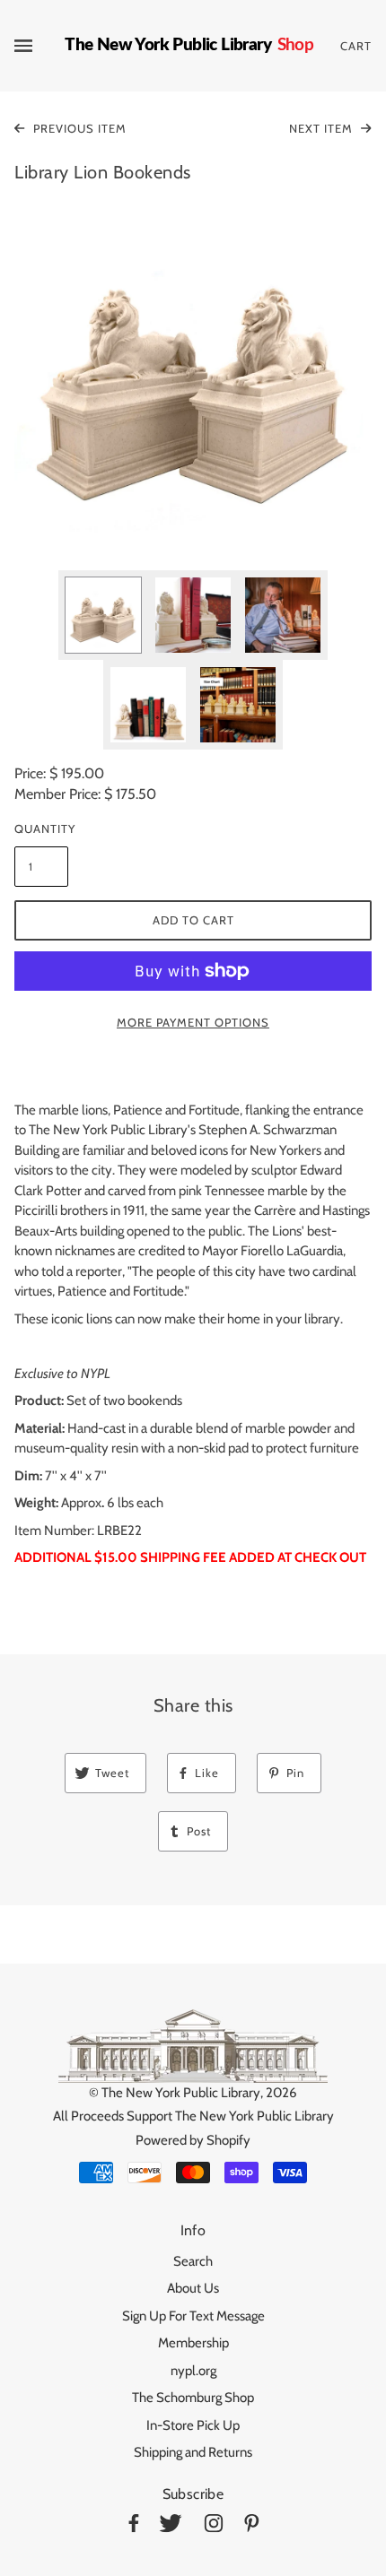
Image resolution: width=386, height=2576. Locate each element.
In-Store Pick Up (193, 2425)
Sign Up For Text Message (193, 2316)
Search (193, 2261)
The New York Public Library (181, 2093)
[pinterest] (252, 2526)
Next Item (323, 128)
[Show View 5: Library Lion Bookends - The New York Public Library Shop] (238, 705)
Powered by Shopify (193, 2140)
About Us (193, 2288)
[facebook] (134, 2526)
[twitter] (171, 2526)
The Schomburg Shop (193, 2398)
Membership (193, 2343)
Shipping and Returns (193, 2452)
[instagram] (214, 2526)
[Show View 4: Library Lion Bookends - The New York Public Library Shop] (148, 705)
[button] (193, 372)
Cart (356, 46)
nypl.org (193, 2371)
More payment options (193, 1022)
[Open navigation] (39, 46)
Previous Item (78, 128)
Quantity (41, 828)
